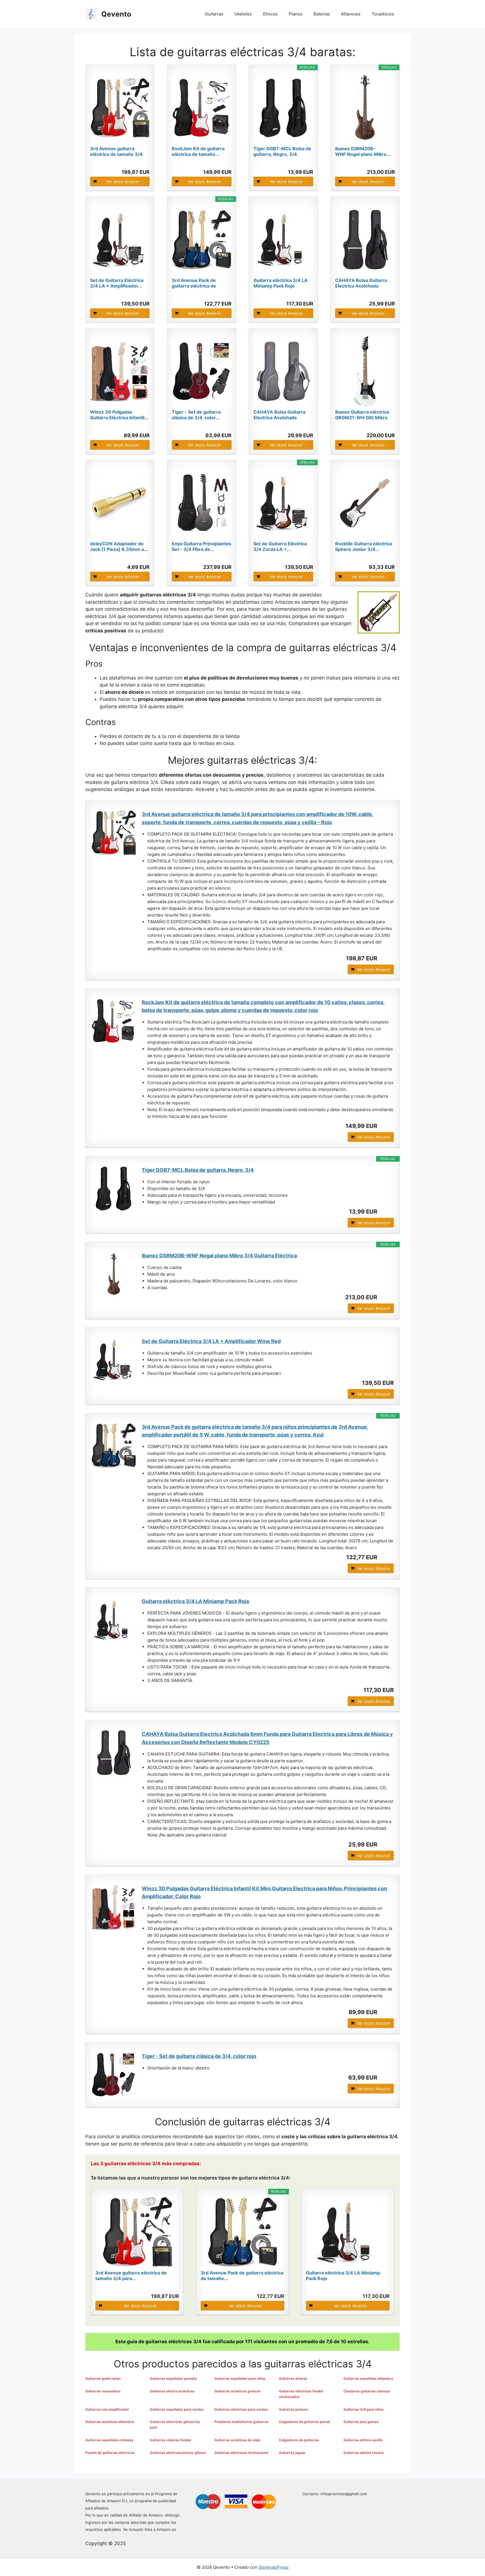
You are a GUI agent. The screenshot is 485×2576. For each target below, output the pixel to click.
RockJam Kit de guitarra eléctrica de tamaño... (198, 151)
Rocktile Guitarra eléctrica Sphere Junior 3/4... (364, 546)
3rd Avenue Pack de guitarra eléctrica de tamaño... (194, 283)
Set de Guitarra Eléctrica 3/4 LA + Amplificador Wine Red (211, 1341)
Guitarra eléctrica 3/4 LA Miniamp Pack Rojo (281, 283)
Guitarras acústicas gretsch (237, 2391)
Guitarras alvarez (293, 2378)
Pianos (296, 14)
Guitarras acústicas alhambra (110, 2422)
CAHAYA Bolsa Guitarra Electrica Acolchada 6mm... (361, 283)
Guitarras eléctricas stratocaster (242, 2453)
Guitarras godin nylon (103, 2378)
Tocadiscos (383, 14)
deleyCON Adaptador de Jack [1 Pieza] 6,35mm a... (119, 546)
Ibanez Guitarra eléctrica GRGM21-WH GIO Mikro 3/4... (362, 415)
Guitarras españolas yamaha (173, 2378)
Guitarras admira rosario (364, 2453)
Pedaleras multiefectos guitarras (242, 2422)
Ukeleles (243, 14)
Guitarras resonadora (103, 2391)
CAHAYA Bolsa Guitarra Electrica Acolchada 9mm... (279, 415)
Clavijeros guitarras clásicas (367, 2391)
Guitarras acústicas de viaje (237, 2440)
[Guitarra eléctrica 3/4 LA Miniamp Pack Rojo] (283, 240)
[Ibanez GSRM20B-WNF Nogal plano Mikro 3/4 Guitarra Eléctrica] (365, 108)
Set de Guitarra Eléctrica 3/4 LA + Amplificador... (117, 283)
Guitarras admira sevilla (363, 2440)
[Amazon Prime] (142, 163)
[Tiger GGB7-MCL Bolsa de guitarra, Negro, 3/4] (283, 108)
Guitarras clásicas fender (171, 2440)
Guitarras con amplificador (107, 2409)
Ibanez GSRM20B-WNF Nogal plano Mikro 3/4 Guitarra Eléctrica (219, 1256)
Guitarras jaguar (292, 2453)
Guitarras (214, 14)
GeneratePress (274, 2567)
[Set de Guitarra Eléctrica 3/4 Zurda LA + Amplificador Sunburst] (283, 503)
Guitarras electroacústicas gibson (178, 2453)
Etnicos (270, 14)
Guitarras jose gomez (361, 2422)
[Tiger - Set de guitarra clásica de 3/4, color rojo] (202, 371)
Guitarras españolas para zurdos (177, 2409)
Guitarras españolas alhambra (368, 2378)
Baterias (322, 14)
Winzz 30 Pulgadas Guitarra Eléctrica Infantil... (119, 415)
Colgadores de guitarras (299, 2440)
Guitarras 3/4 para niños (364, 2409)
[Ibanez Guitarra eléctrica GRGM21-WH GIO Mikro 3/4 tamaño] (365, 371)
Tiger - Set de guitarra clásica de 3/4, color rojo (199, 2056)
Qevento (116, 14)
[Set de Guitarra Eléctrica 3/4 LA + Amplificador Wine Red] (120, 240)
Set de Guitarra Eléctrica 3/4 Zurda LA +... (280, 546)
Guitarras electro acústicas (172, 2391)
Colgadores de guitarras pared (304, 2422)
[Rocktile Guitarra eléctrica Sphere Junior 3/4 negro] (365, 503)
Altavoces (351, 14)
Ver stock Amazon (123, 182)
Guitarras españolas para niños (240, 2378)
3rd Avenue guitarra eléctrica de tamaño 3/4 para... (116, 151)
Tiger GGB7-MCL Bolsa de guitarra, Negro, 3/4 (282, 151)
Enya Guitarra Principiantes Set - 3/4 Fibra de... (202, 546)
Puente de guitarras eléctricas (110, 2453)
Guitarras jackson (293, 2409)
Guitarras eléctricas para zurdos (241, 2409)
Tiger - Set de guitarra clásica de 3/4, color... (196, 415)
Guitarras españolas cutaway (109, 2440)
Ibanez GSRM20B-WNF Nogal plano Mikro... (363, 151)
